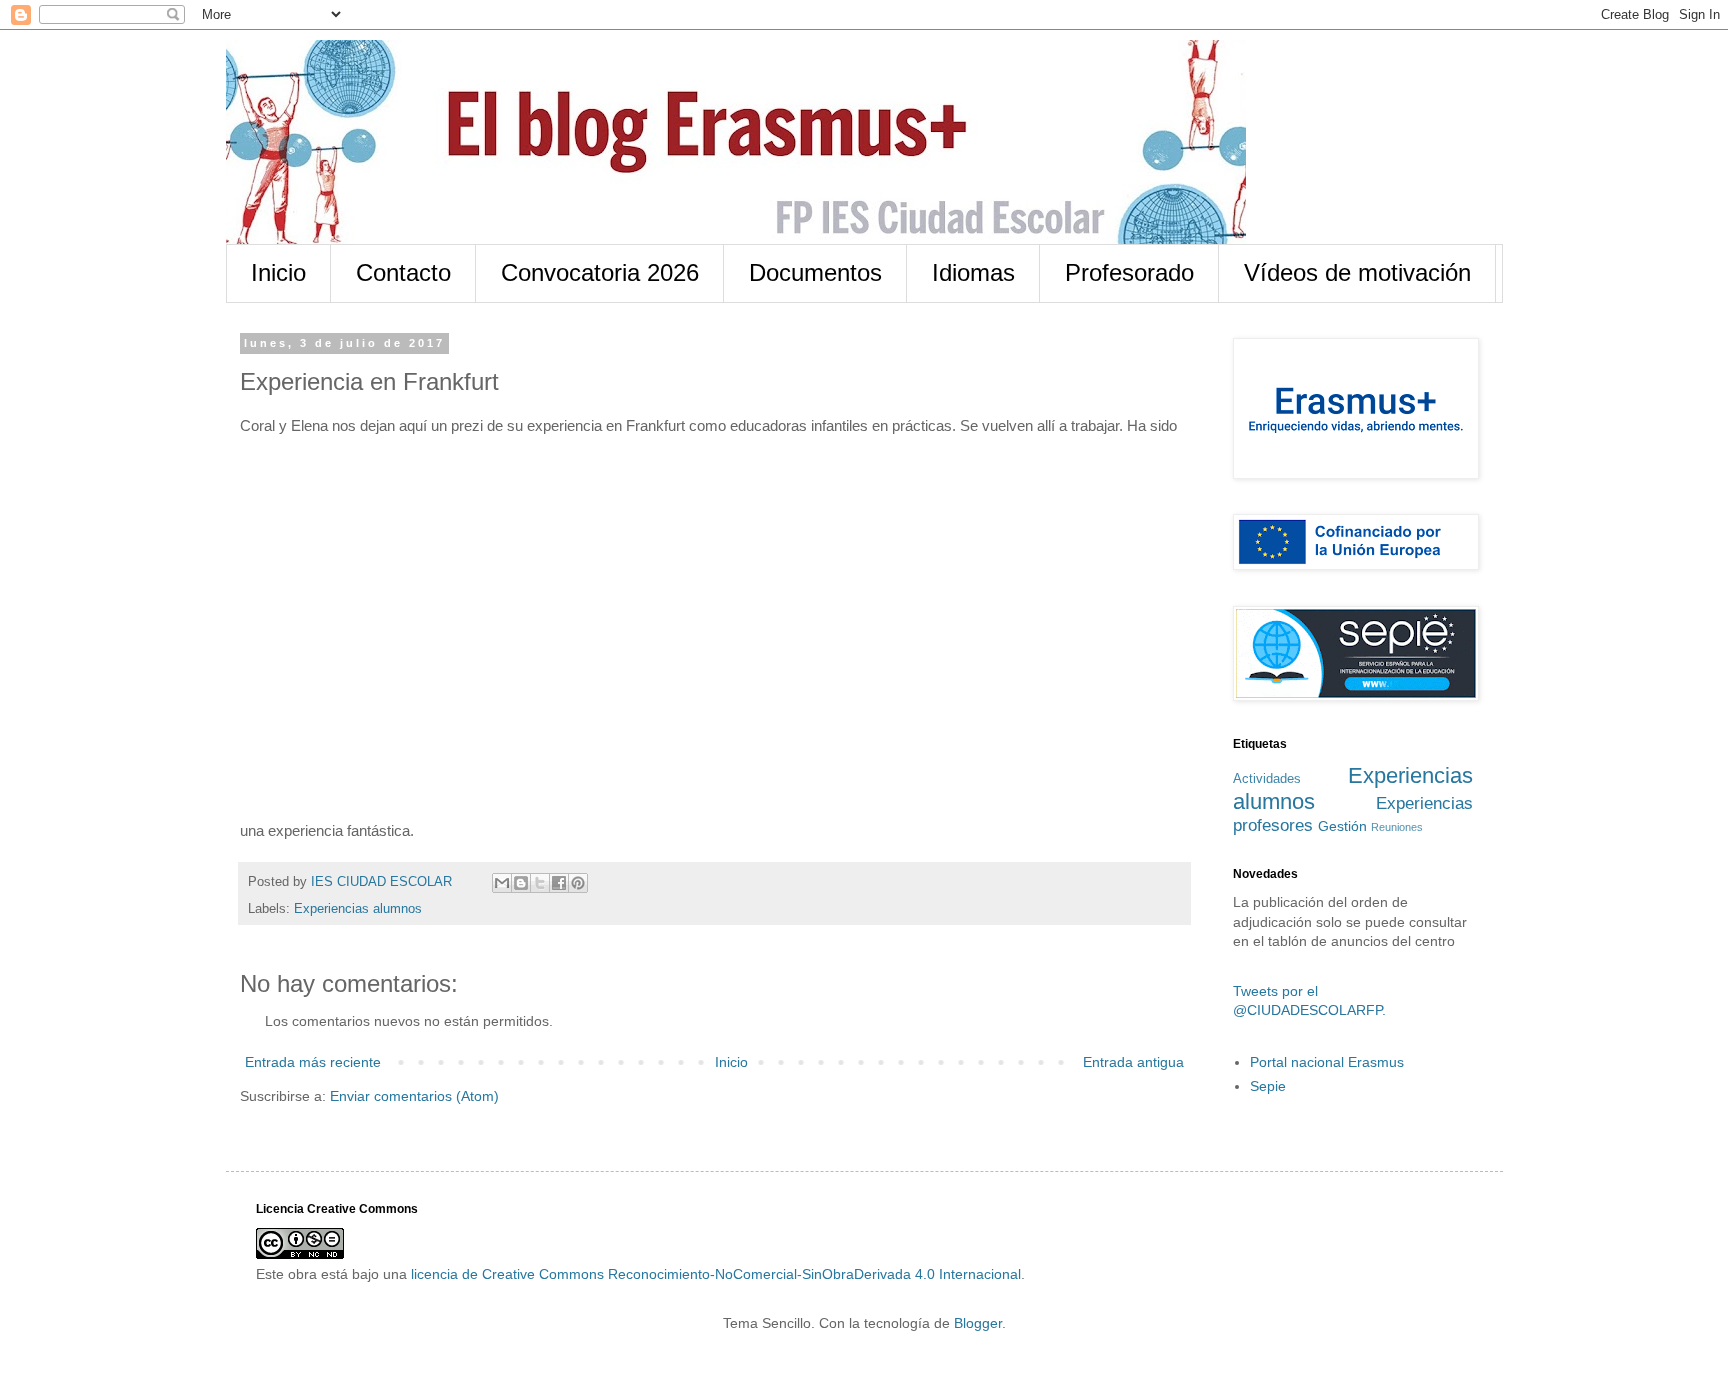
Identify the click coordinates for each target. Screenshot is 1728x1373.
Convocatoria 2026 (600, 272)
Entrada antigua (1133, 1062)
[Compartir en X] (540, 883)
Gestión (1342, 826)
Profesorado (1129, 272)
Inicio (278, 272)
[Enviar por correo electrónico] (502, 883)
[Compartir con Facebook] (559, 883)
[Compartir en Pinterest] (578, 883)
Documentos (815, 272)
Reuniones (1397, 827)
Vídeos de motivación (1357, 272)
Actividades (1267, 779)
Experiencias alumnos (358, 909)
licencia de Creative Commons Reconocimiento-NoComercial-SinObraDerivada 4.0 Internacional (716, 1274)
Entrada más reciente (313, 1062)
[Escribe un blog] (521, 883)
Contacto (403, 272)
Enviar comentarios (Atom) (414, 1096)
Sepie (1268, 1086)
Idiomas (973, 272)
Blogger (978, 1323)
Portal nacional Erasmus (1327, 1062)
